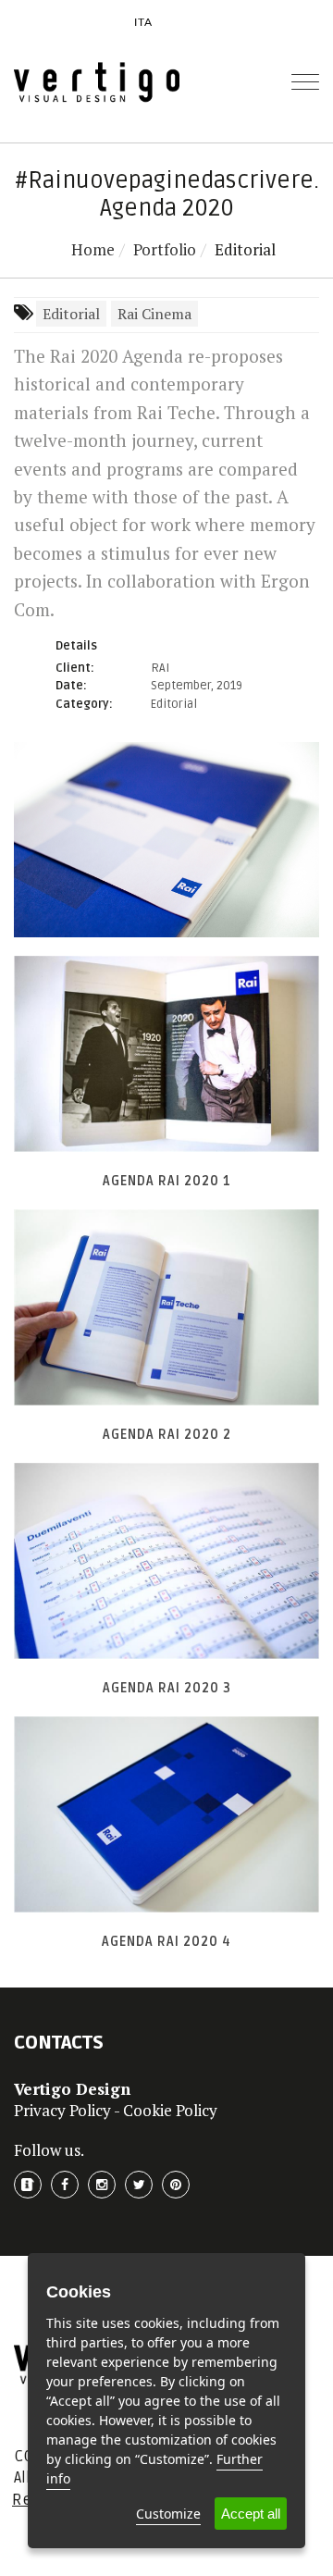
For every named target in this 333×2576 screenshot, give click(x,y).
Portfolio (165, 249)
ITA (143, 22)
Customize (168, 2514)
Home (93, 249)
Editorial (71, 314)
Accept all (251, 2514)
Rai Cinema (154, 314)
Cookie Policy (170, 2110)
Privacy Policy (62, 2110)
